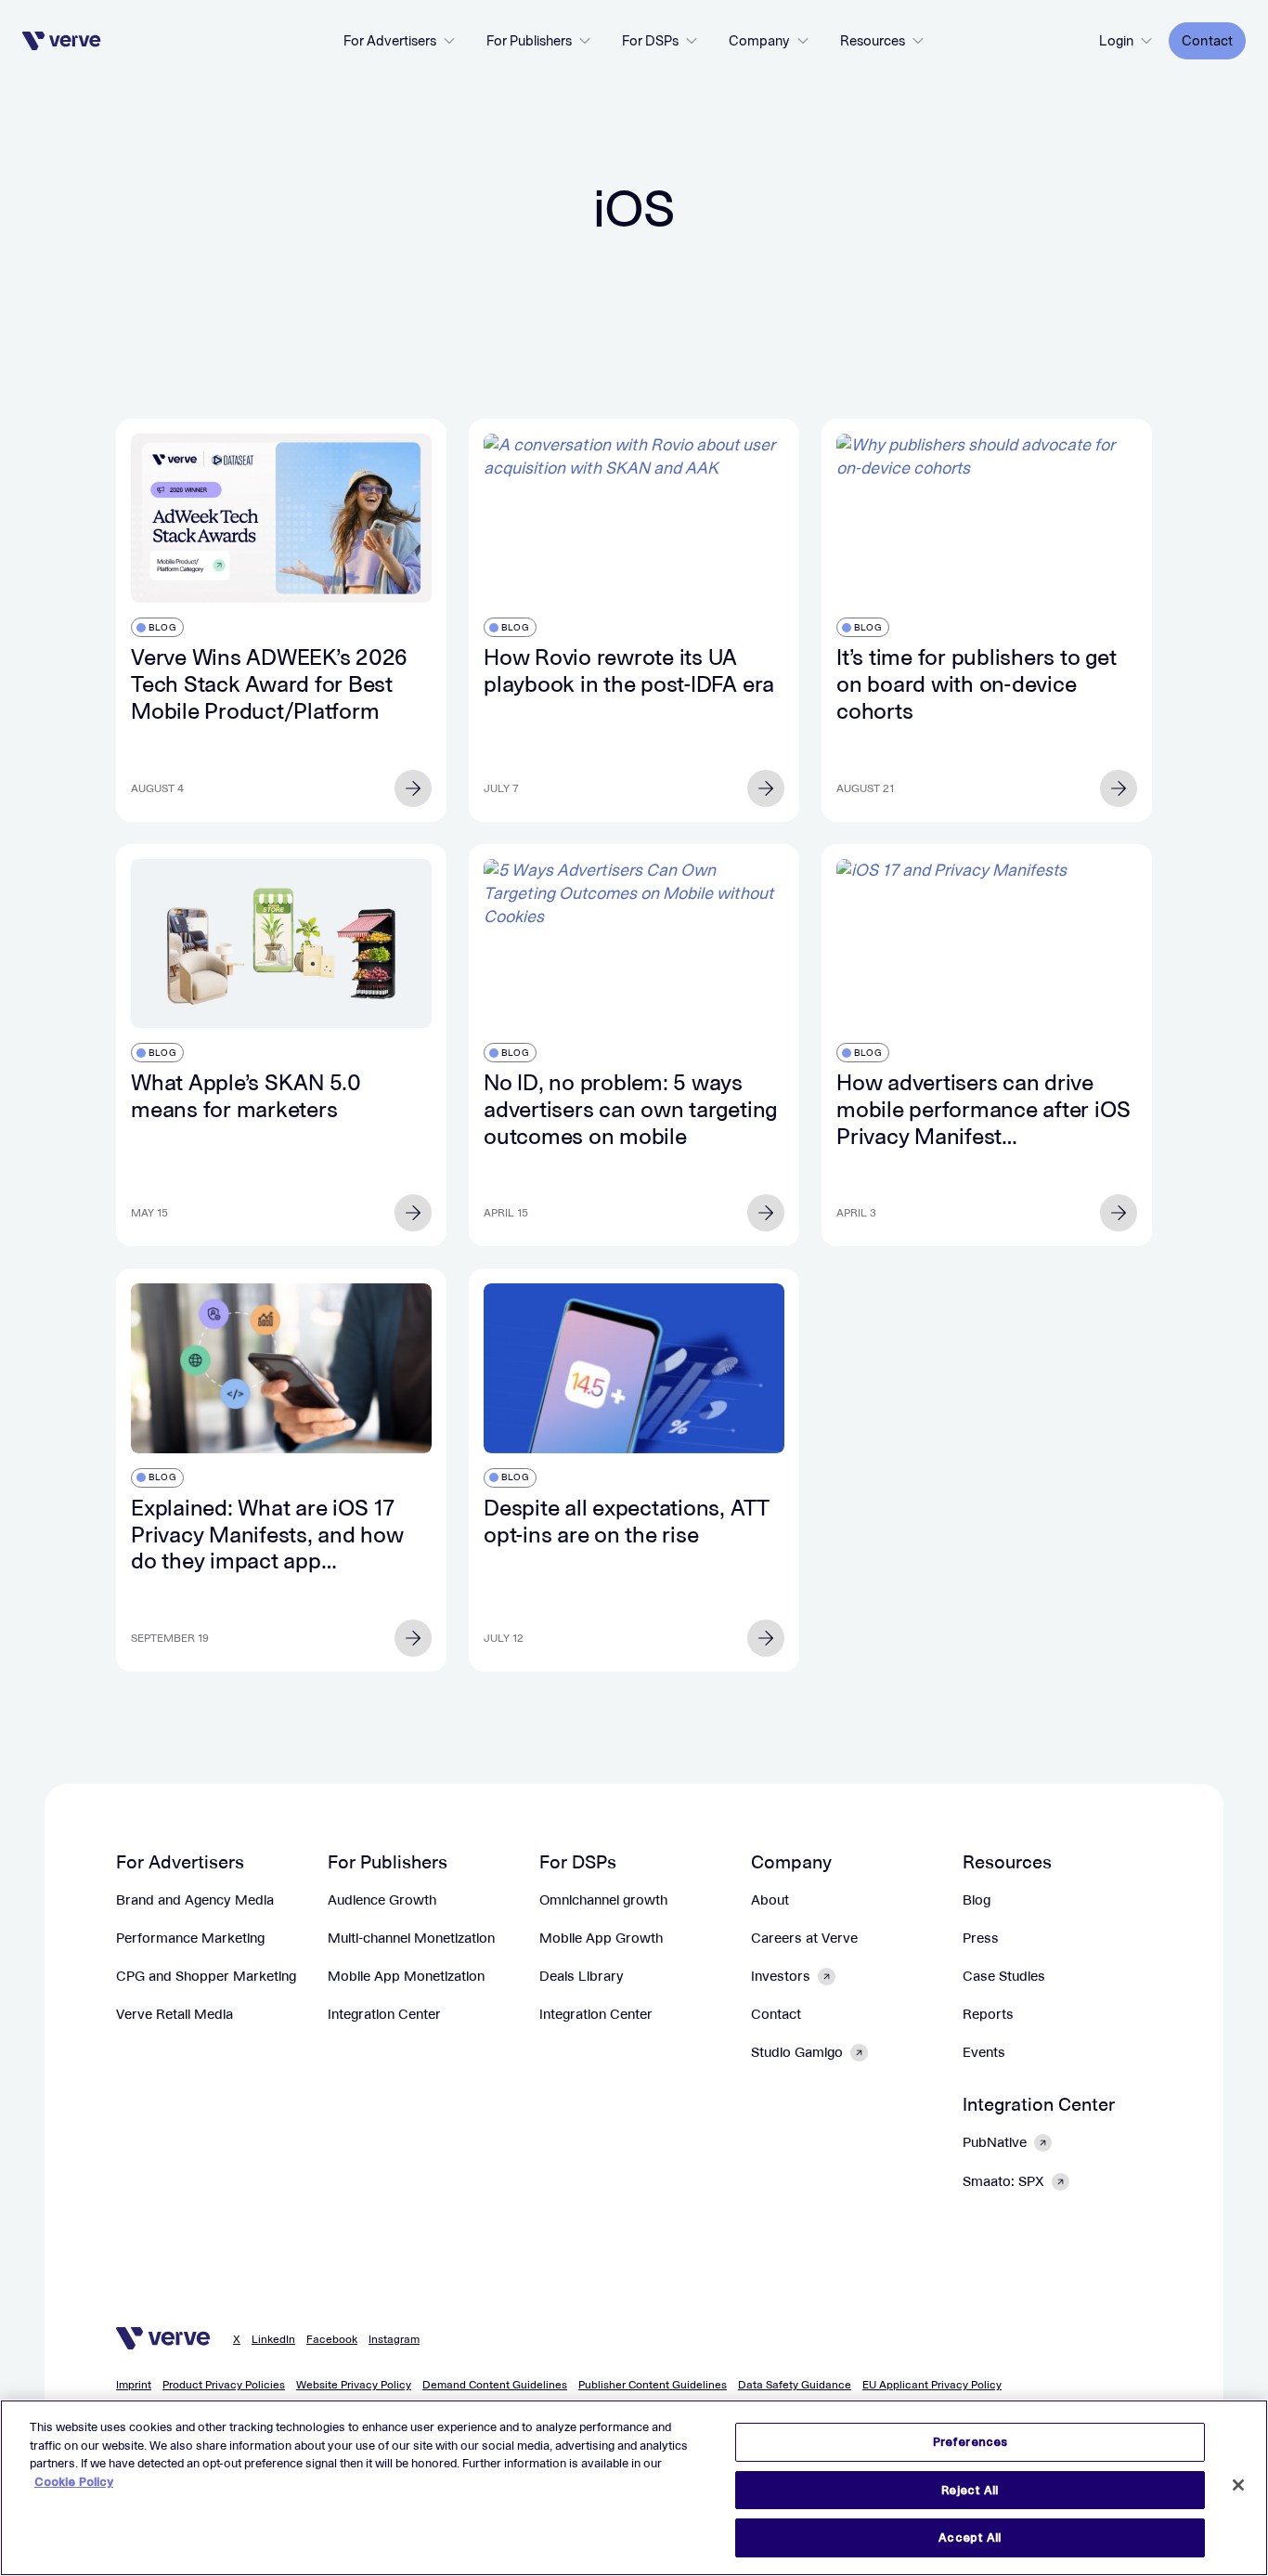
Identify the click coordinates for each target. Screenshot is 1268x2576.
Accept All (970, 2537)
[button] (400, 41)
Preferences (970, 2442)
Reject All (970, 2490)
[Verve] (62, 41)
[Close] (1238, 2485)
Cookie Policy (74, 2482)
